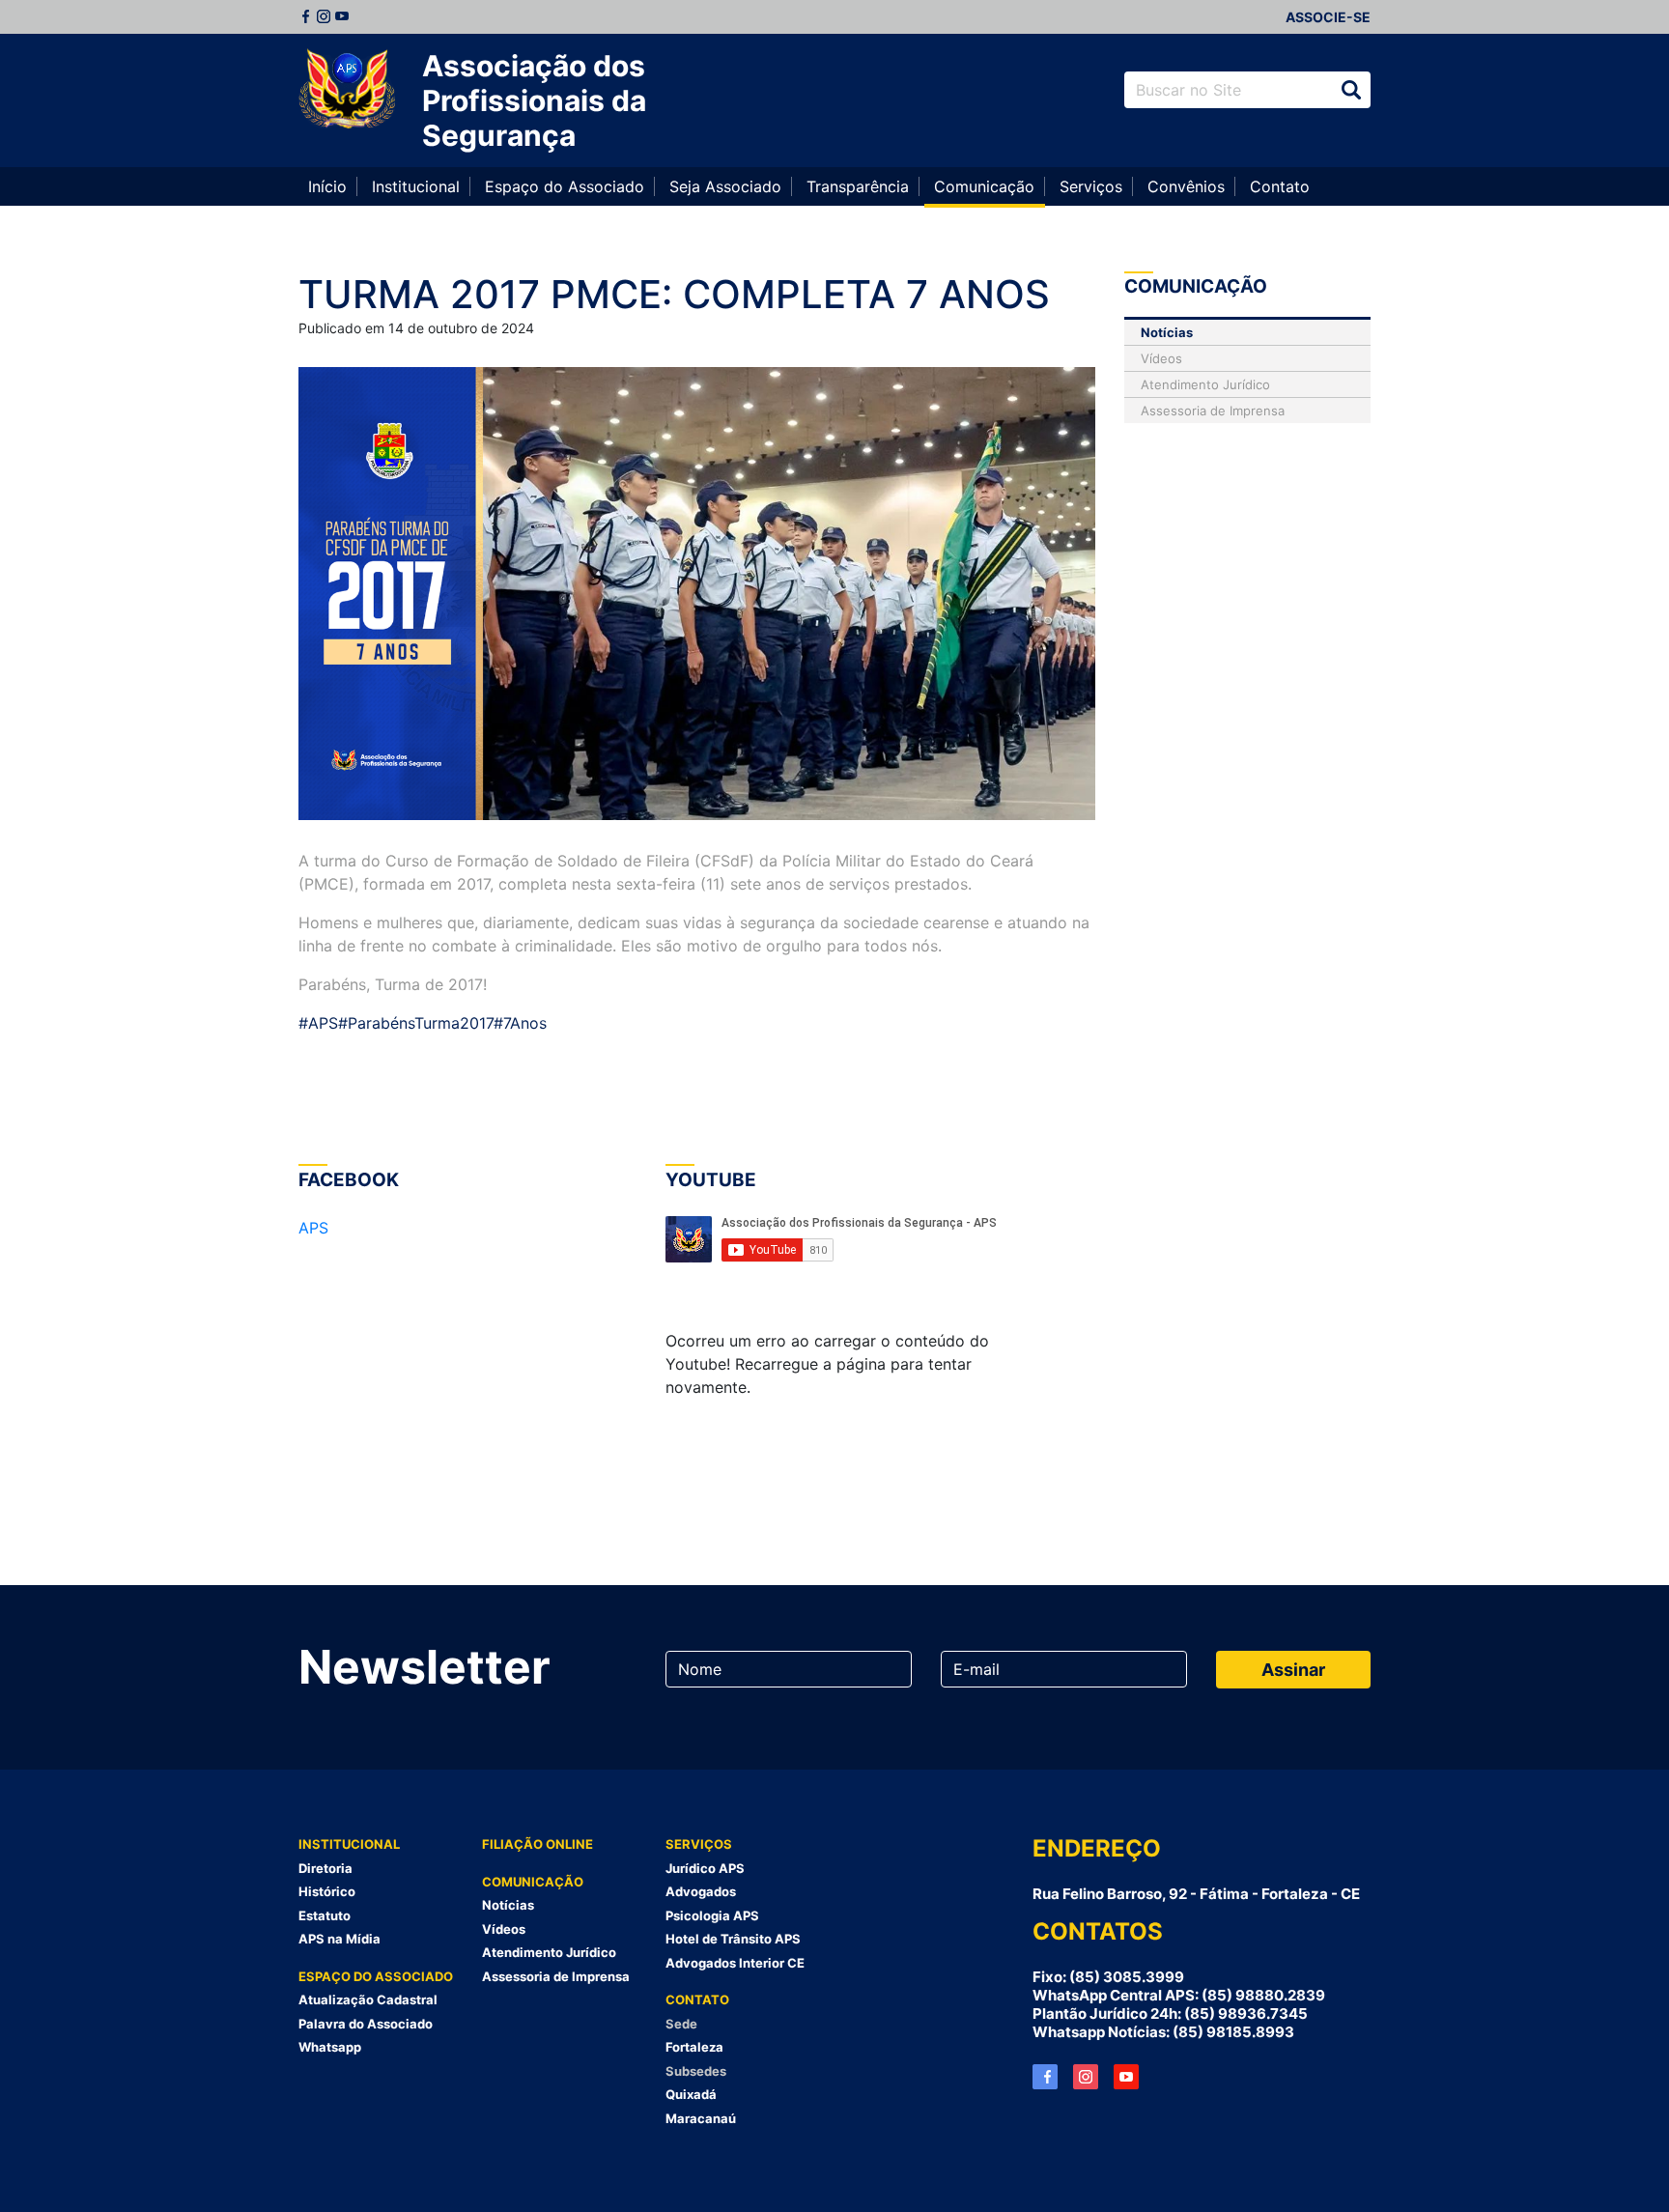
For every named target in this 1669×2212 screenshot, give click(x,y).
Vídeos (1161, 358)
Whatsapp (330, 2047)
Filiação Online (537, 1844)
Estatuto (325, 1915)
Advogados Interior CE (735, 1963)
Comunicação (984, 186)
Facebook (305, 16)
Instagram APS (1086, 2077)
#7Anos (520, 1023)
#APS (318, 1023)
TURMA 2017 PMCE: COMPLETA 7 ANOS (674, 294)
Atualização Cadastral (368, 1999)
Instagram (324, 16)
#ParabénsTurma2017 (416, 1023)
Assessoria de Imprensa (1213, 411)
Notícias (1167, 332)
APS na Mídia (339, 1939)
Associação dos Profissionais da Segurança (534, 100)
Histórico (327, 1891)
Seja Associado (725, 186)
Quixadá (691, 2094)
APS (313, 1228)
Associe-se (1328, 17)
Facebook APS (1045, 2077)
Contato (1280, 186)
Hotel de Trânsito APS (733, 1939)
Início (327, 186)
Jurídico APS (705, 1868)
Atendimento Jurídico (1205, 384)
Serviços (1091, 186)
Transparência (858, 186)
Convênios (1186, 186)
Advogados (701, 1891)
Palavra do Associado (366, 2024)
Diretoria (325, 1868)
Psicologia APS (712, 1915)
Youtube (342, 16)
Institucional (416, 186)
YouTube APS (1126, 2077)
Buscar (1351, 90)
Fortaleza (694, 2047)
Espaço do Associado (565, 186)
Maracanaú (701, 2118)
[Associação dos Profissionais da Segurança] (347, 90)
